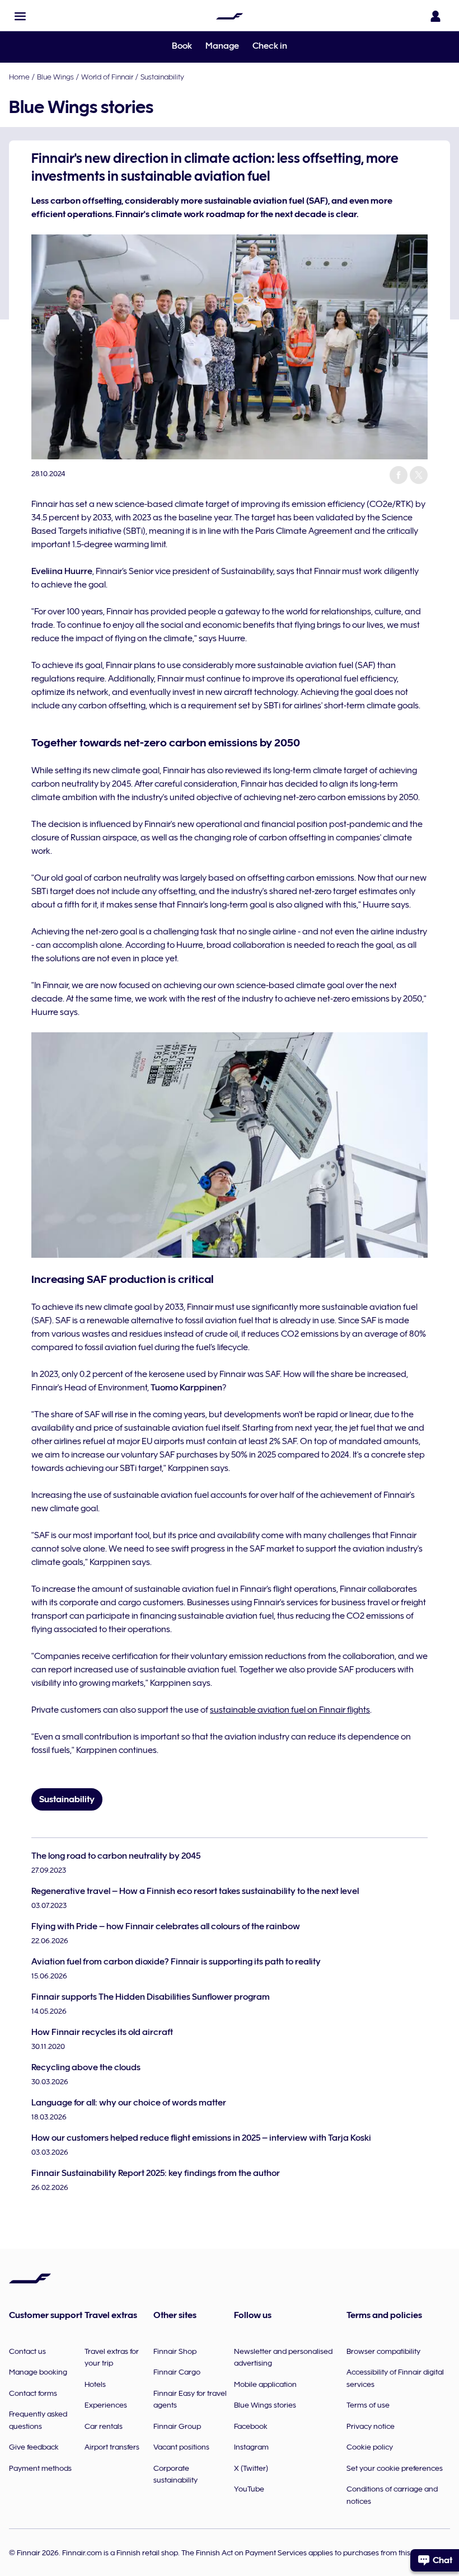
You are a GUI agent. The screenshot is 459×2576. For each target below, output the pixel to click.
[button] (20, 16)
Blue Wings (55, 77)
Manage (222, 46)
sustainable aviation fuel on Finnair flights (290, 1710)
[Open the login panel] (435, 16)
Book (182, 46)
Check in (270, 46)
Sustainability (162, 77)
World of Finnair (107, 77)
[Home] (230, 16)
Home (19, 77)
